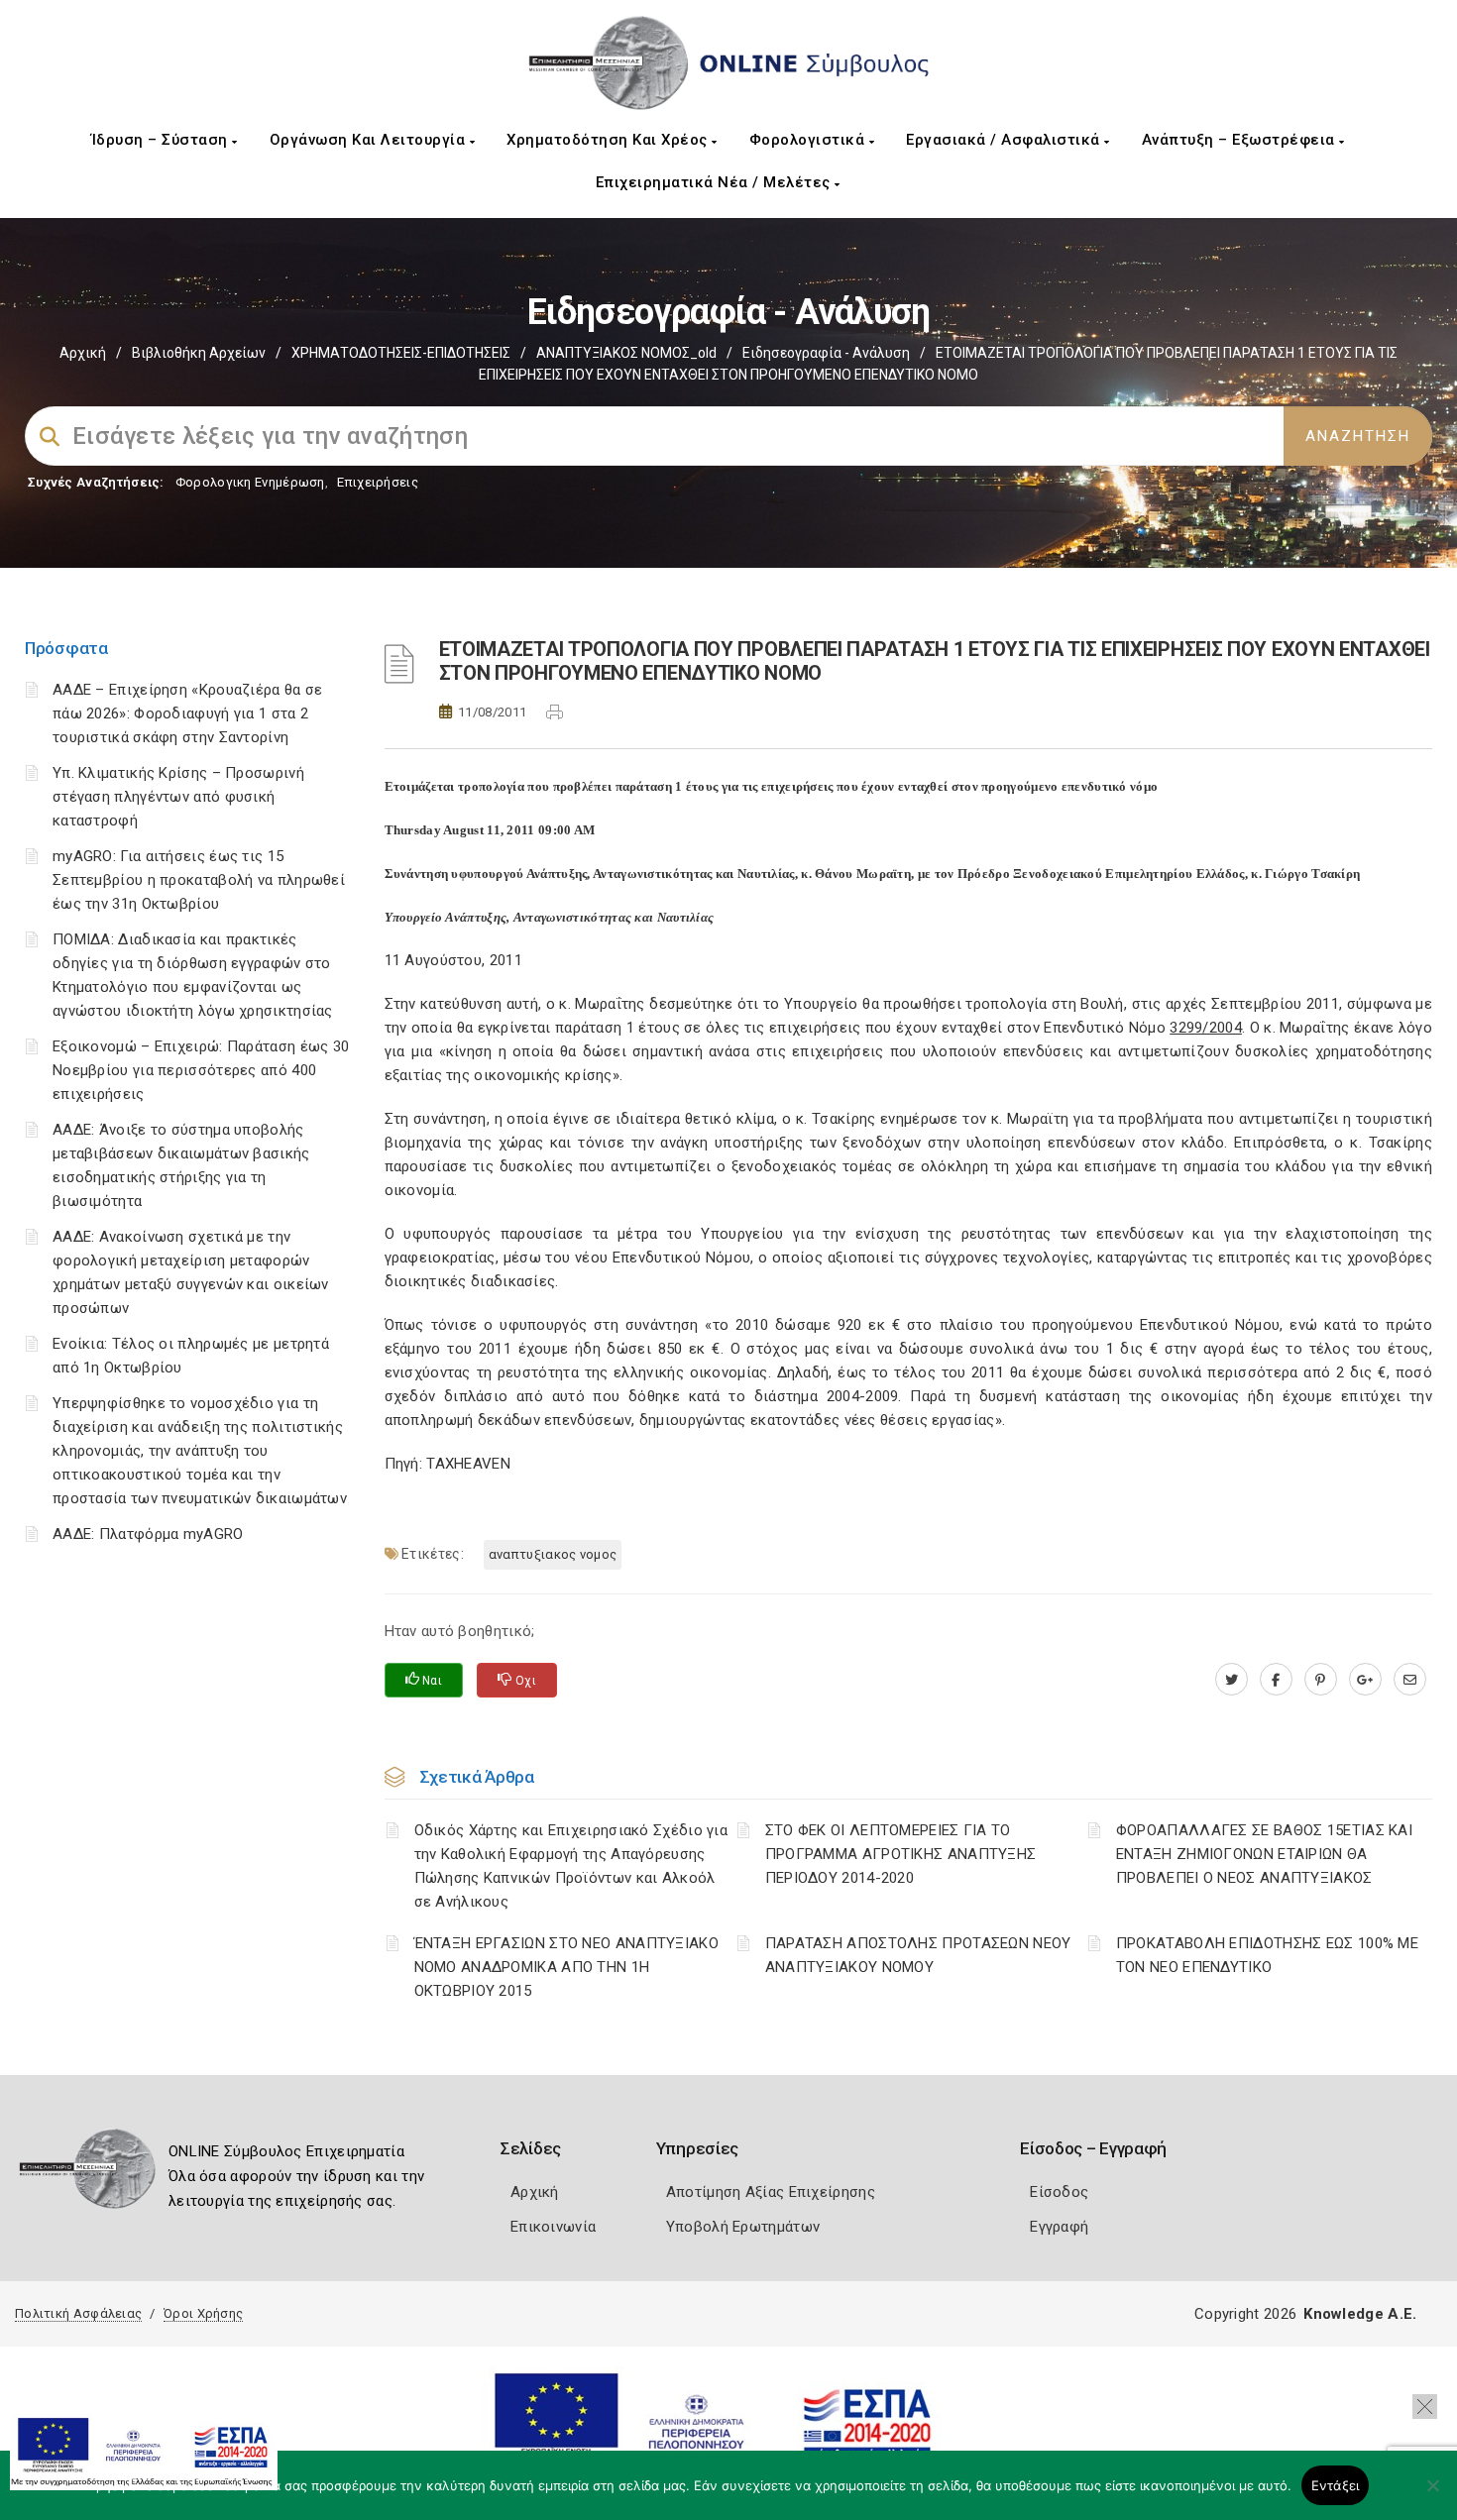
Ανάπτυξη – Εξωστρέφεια (1241, 140)
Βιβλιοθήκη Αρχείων (199, 353)
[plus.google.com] (1365, 1680)
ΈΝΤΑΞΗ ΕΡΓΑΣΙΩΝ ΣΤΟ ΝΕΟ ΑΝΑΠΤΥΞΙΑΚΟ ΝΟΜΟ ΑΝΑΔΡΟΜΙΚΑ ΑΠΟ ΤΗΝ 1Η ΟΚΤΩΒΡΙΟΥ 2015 (567, 1967)
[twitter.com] (1232, 1680)
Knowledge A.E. (1360, 2314)
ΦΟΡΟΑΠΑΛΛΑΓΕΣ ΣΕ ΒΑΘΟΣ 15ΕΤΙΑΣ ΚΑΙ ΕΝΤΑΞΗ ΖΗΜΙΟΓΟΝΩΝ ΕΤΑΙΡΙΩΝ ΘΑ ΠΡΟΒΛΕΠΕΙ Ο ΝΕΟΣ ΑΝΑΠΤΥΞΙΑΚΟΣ (1264, 1854)
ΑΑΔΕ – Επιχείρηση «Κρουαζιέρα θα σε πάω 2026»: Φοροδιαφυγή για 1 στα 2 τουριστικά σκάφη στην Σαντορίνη (188, 713)
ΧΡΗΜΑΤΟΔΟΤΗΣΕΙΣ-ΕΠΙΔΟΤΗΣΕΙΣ (401, 353)
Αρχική (83, 353)
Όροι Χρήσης (203, 2313)
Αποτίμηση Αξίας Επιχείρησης (771, 2192)
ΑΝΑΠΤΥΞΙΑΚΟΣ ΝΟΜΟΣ (553, 1554)
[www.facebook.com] (1276, 1680)
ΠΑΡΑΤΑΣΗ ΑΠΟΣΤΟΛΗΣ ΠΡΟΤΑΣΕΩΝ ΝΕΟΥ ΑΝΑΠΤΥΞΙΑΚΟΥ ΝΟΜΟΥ (918, 1955)
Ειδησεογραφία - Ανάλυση (826, 353)
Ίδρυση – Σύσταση (162, 140)
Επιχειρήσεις (378, 482)
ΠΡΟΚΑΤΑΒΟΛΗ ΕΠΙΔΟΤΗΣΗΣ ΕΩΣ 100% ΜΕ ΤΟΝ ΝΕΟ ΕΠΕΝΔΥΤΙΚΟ (1267, 1955)
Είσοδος (1059, 2192)
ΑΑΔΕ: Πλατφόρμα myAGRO (148, 1534)
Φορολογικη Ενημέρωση (250, 482)
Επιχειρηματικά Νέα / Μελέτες (716, 182)
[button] (1425, 2407)
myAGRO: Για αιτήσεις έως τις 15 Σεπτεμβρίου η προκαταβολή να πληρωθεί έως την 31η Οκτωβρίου (199, 880)
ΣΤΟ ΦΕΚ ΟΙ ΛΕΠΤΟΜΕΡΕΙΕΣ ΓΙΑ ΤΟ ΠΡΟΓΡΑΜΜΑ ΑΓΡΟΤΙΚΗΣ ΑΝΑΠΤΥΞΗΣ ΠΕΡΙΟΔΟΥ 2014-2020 (901, 1854)
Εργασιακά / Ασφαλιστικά (1005, 140)
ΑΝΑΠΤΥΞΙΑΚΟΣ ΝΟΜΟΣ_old (626, 353)
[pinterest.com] (1321, 1680)
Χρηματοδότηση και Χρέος (609, 140)
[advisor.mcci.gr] (1410, 1680)
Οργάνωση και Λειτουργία (370, 140)
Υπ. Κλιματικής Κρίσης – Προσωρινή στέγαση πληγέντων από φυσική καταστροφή (178, 797)
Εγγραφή (1059, 2227)
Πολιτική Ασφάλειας (78, 2313)
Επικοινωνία (553, 2227)
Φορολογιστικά (809, 140)
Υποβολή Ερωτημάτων (743, 2227)
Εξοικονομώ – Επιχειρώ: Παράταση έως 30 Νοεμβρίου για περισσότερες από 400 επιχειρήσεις (201, 1070)
